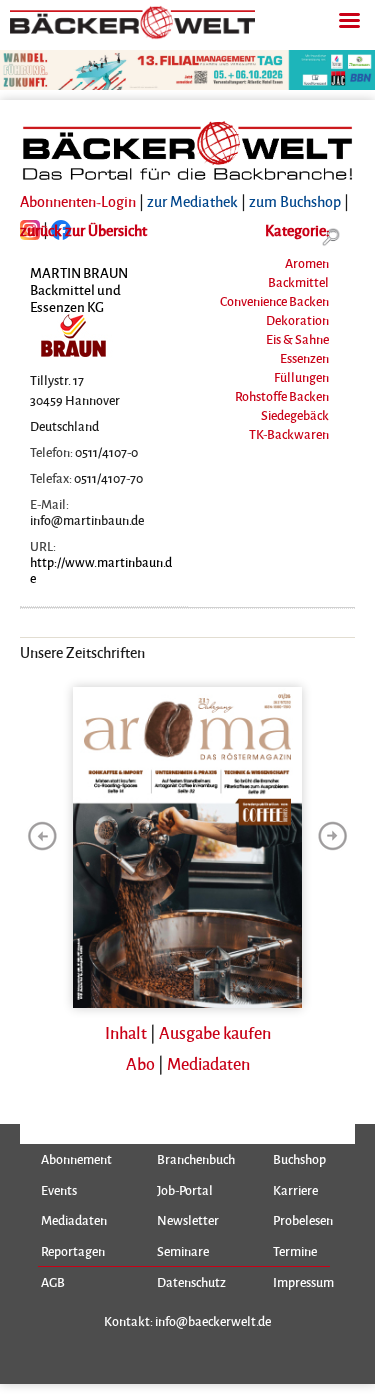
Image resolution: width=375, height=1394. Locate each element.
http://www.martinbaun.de (101, 569)
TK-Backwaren (289, 433)
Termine (295, 1251)
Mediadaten (208, 1063)
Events (59, 1190)
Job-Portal (185, 1190)
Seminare (183, 1251)
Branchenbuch (196, 1159)
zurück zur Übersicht (83, 230)
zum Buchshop (295, 201)
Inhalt (126, 1032)
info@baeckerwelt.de (213, 1320)
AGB (53, 1282)
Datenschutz (191, 1282)
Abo (140, 1063)
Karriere (295, 1190)
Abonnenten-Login (78, 201)
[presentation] (42, 836)
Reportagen (73, 1251)
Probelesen (303, 1220)
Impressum (303, 1282)
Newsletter (188, 1220)
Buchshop (299, 1159)
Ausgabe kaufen (215, 1032)
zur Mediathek (192, 201)
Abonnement (76, 1159)
